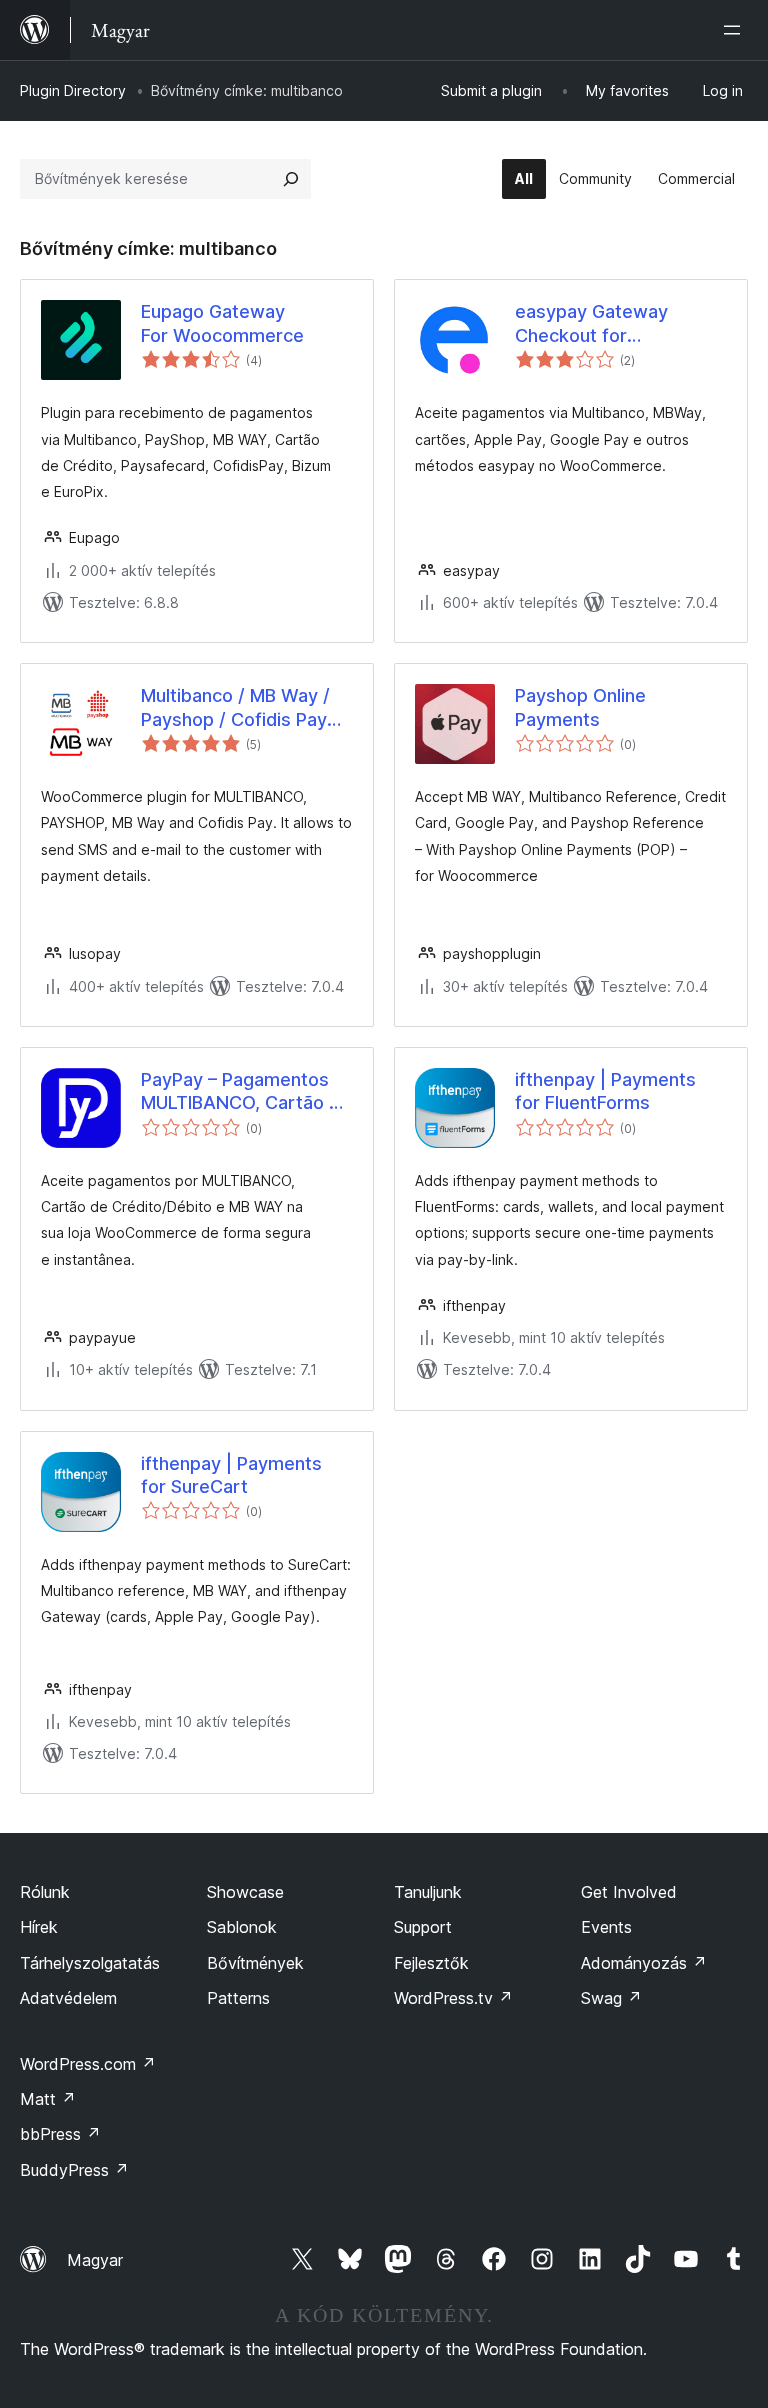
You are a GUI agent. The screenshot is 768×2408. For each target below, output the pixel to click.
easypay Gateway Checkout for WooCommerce (591, 324)
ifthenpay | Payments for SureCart (231, 1475)
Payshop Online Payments (580, 707)
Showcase (245, 1892)
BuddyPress (74, 2170)
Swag (611, 1998)
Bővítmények (255, 1963)
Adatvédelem (68, 1998)
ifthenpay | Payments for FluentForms (605, 1091)
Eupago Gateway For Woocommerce (222, 323)
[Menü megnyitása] (736, 30)
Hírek (39, 1927)
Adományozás (644, 1963)
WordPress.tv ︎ (453, 1998)
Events (606, 1927)
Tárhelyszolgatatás (90, 1963)
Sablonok (242, 1927)
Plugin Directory (73, 90)
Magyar (95, 2260)
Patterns (238, 1998)
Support (423, 1927)
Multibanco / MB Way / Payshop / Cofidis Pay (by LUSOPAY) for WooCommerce (235, 708)
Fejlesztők (431, 1963)
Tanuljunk (428, 1892)
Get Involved (629, 1892)
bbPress (60, 2134)
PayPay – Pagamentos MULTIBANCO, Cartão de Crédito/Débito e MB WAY (246, 1092)
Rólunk (45, 1892)
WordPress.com (88, 2064)
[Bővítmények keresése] (291, 179)
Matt (48, 2099)
